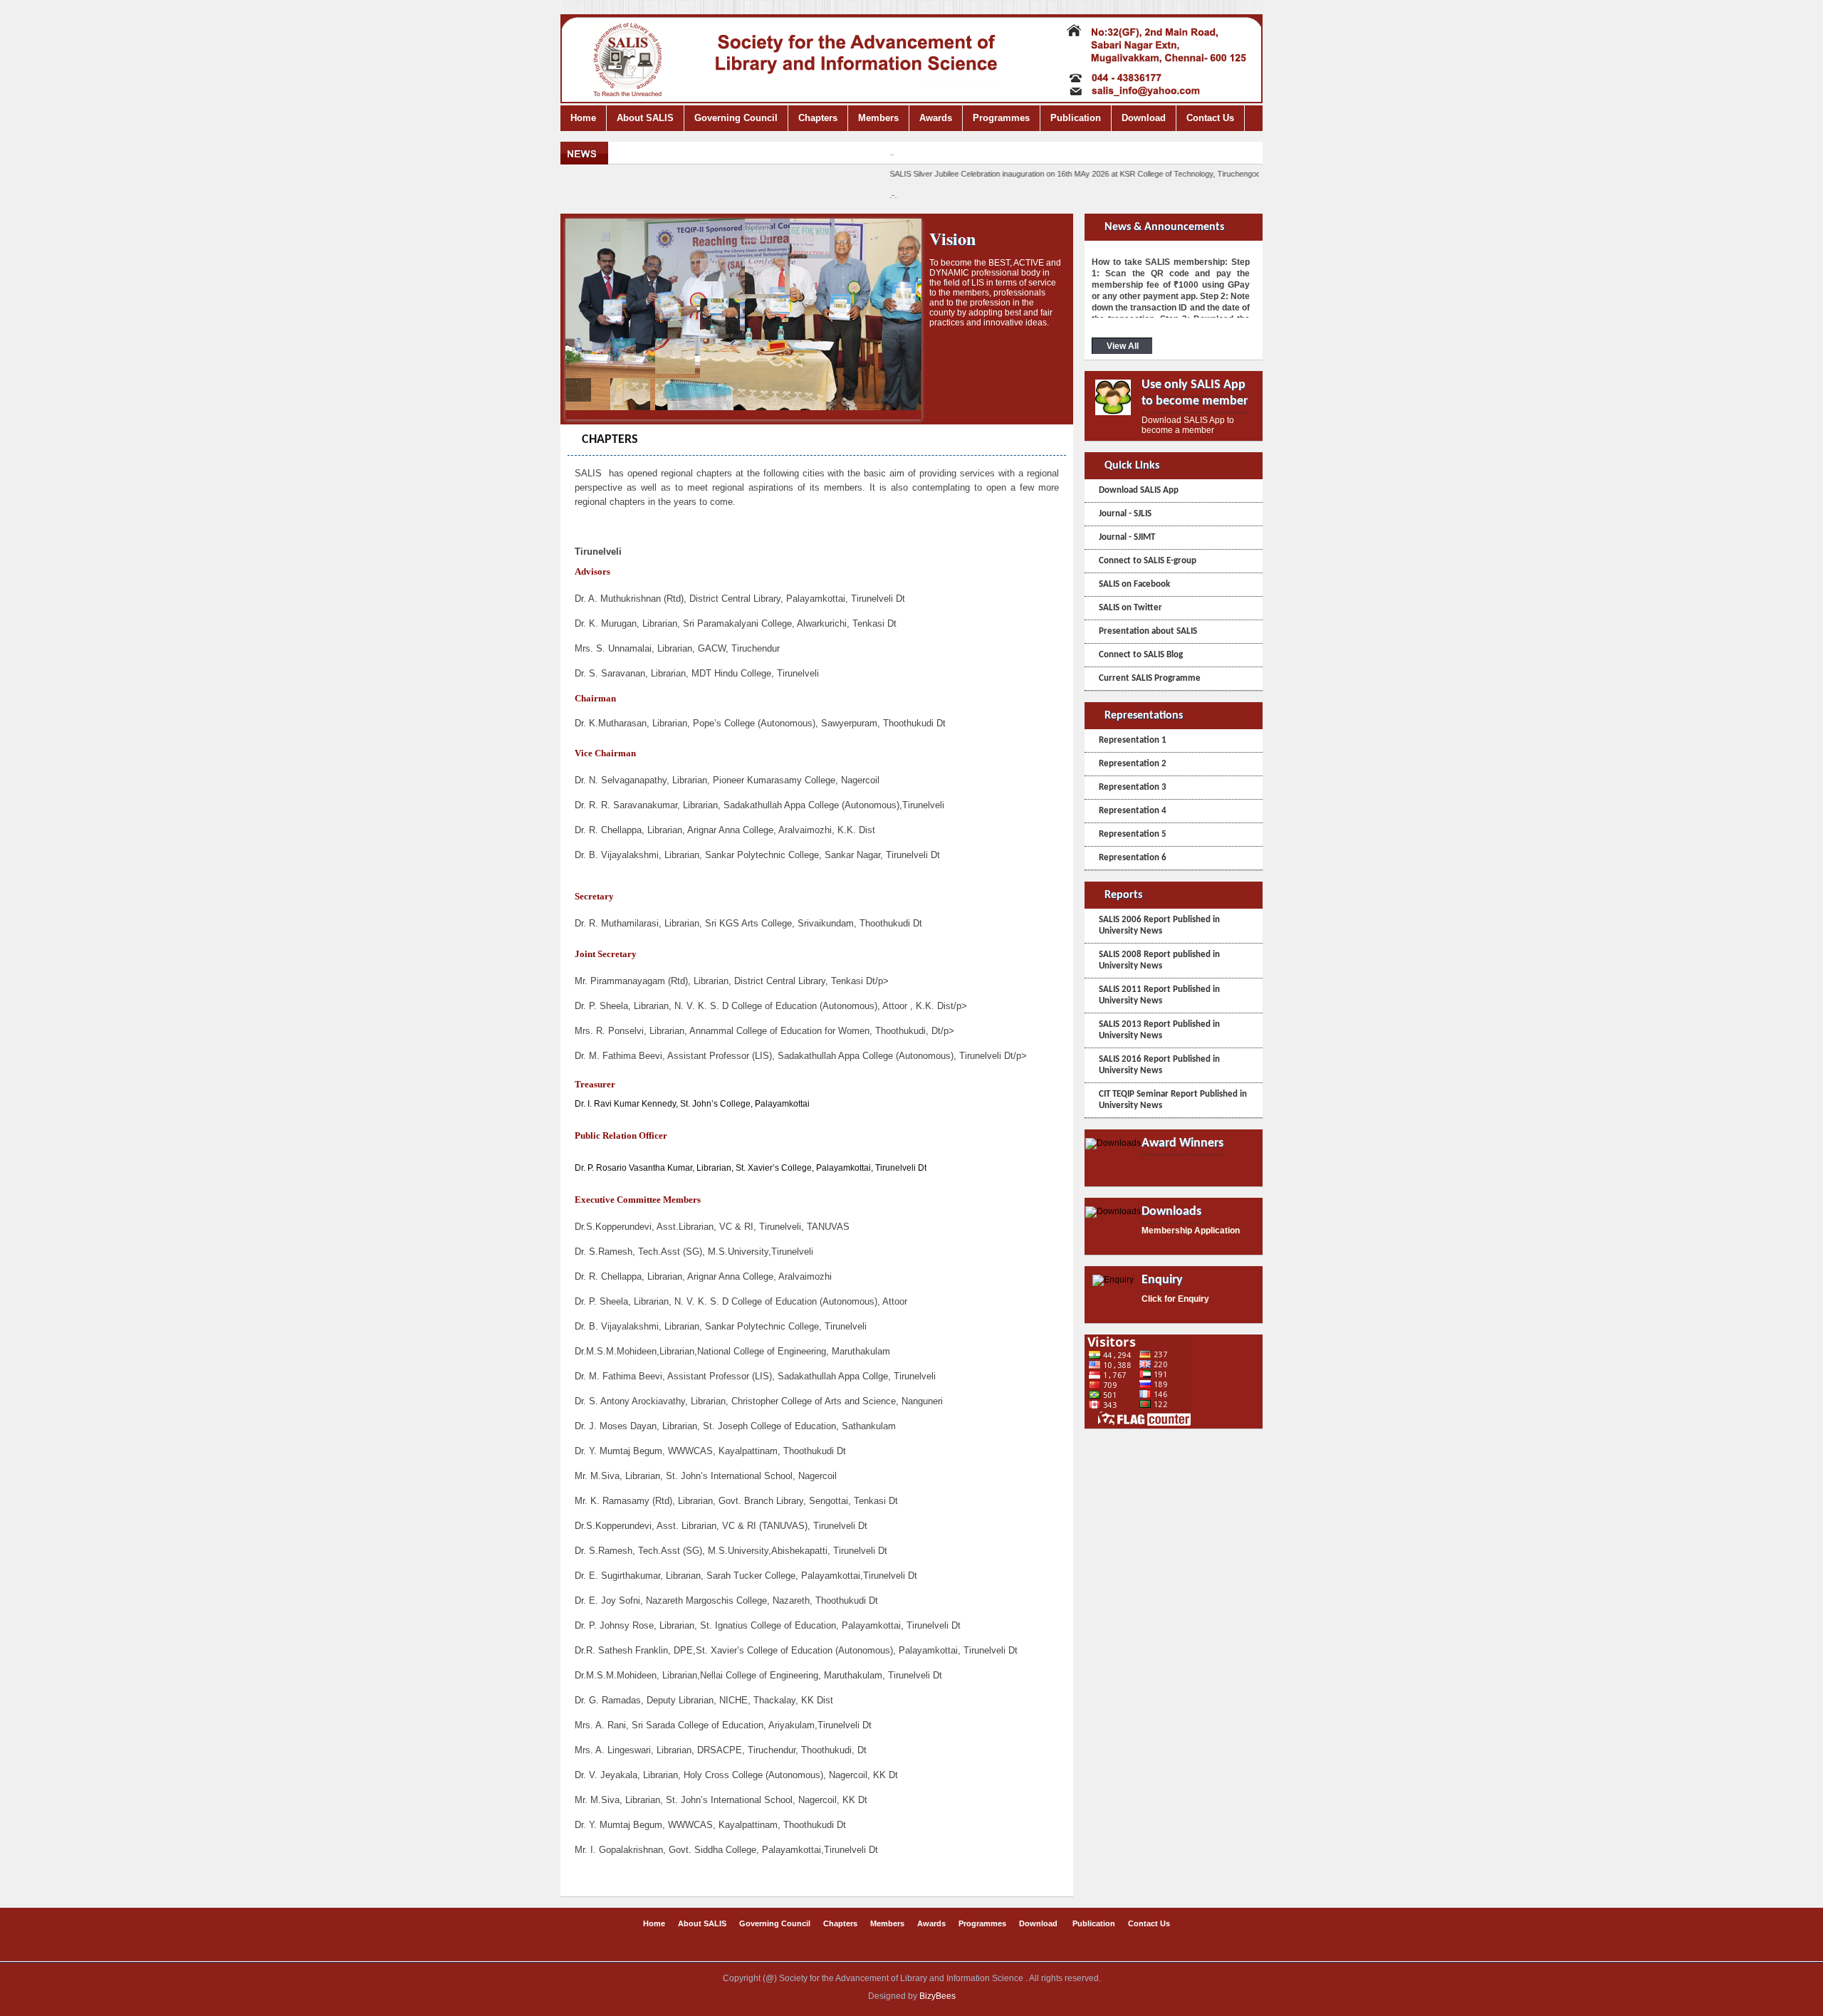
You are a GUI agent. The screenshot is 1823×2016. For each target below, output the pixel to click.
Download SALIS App (1139, 490)
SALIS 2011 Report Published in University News (1159, 995)
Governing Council (736, 118)
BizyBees (937, 1996)
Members (878, 118)
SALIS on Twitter (1130, 608)
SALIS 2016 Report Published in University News (1159, 1065)
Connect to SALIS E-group (1148, 561)
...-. (1156, 174)
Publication (1076, 118)
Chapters (818, 118)
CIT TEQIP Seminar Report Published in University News (1173, 1100)
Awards (936, 118)
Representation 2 (1133, 764)
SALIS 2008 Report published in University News (1159, 960)
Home (583, 118)
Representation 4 (1133, 811)
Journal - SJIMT (1127, 537)
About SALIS (645, 118)
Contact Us (1210, 118)
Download (1144, 118)
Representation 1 (1133, 740)
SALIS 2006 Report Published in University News (1159, 925)
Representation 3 (1133, 787)
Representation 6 (1133, 858)
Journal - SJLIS (1125, 514)
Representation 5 (1133, 834)
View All (1123, 346)
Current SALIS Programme (1150, 678)
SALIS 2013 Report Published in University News (1159, 1030)
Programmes (1001, 118)
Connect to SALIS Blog (1141, 655)
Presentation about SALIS (1148, 631)
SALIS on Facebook (1134, 584)
